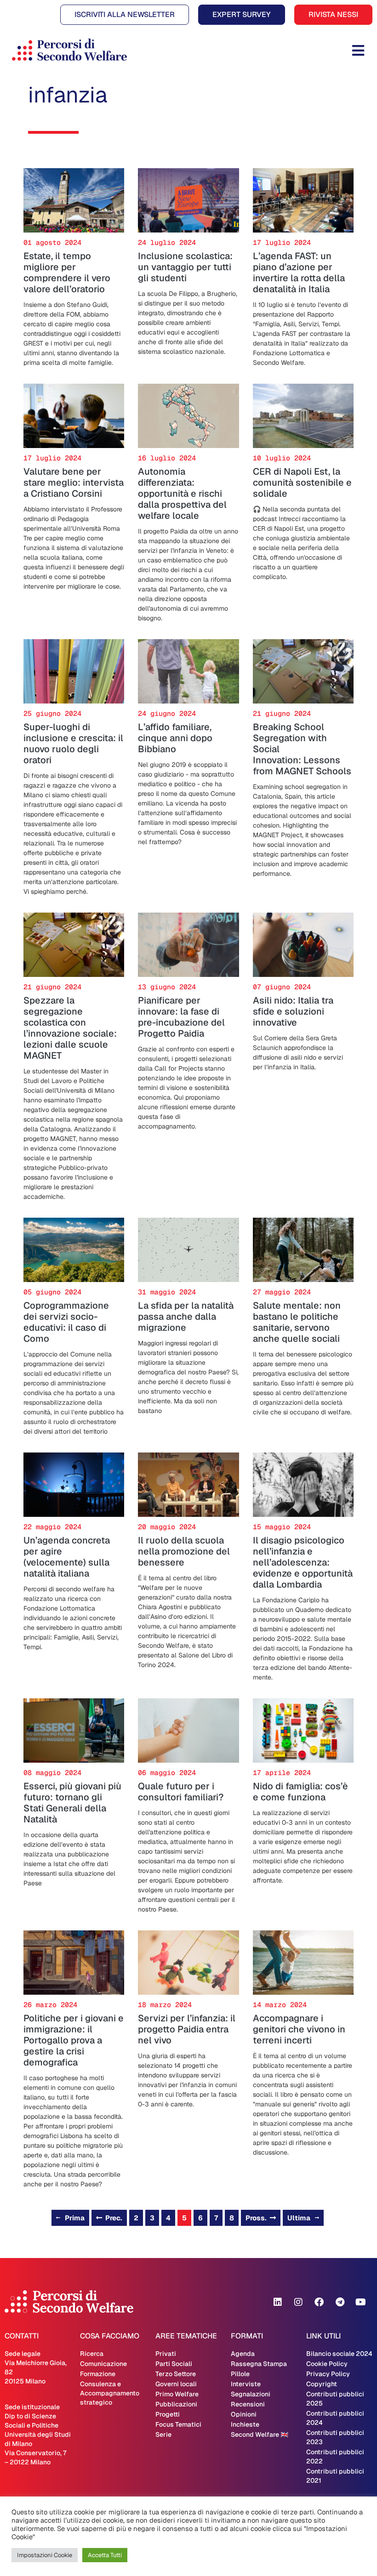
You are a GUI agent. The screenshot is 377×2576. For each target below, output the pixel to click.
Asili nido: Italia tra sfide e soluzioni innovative (293, 1011)
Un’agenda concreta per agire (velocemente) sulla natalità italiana (67, 1557)
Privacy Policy (328, 2374)
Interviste (246, 2384)
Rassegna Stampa (259, 2364)
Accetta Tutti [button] (105, 2555)
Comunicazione (103, 2364)
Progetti (168, 2414)
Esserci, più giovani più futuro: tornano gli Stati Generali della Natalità (72, 1803)
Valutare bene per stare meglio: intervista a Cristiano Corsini (74, 482)
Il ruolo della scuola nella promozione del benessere (184, 1551)
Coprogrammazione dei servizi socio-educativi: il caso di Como (66, 1322)
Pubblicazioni (176, 2404)
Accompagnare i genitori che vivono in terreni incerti (299, 2029)
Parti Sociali (174, 2364)
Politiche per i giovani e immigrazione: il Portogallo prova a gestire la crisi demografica (74, 2040)
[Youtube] (360, 2302)
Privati (166, 2354)
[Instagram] (298, 2302)
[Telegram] (340, 2302)
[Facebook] (319, 2302)
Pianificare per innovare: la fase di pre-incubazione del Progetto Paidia (181, 1017)
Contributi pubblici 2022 (335, 2457)
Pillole (240, 2374)
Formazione (98, 2374)
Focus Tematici (178, 2424)
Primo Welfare (177, 2394)
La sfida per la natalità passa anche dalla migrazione (186, 1316)
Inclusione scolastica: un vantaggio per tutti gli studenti (185, 267)
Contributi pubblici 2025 (335, 2399)
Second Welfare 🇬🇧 (260, 2434)
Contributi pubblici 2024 (335, 2418)
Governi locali (176, 2384)
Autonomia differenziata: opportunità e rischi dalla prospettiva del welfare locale (182, 494)
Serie (163, 2434)
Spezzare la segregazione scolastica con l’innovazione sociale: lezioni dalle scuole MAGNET (70, 1028)
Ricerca (92, 2354)
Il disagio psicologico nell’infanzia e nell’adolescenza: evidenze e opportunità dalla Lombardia (303, 1562)
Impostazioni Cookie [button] (45, 2555)
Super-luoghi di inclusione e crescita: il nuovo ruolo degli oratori (73, 743)
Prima (75, 2218)
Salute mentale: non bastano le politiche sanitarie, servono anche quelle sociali (297, 1322)
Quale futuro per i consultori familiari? (181, 1792)
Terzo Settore (176, 2374)
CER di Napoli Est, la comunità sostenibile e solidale (302, 482)
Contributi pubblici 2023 (335, 2437)
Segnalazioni (251, 2394)
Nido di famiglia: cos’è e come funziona (300, 1792)
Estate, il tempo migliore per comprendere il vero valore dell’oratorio (67, 272)
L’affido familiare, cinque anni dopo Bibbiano (175, 738)
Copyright (322, 2384)
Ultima (299, 2218)
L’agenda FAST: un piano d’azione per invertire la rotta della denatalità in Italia (299, 272)
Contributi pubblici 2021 (335, 2476)
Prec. (114, 2218)
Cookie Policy (327, 2364)
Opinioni (244, 2414)
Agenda (243, 2354)
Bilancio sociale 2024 (339, 2354)
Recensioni (248, 2404)
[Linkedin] (278, 2302)
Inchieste (245, 2424)
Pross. (256, 2218)
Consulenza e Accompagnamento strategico (110, 2393)
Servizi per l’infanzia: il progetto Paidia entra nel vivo (187, 2029)
